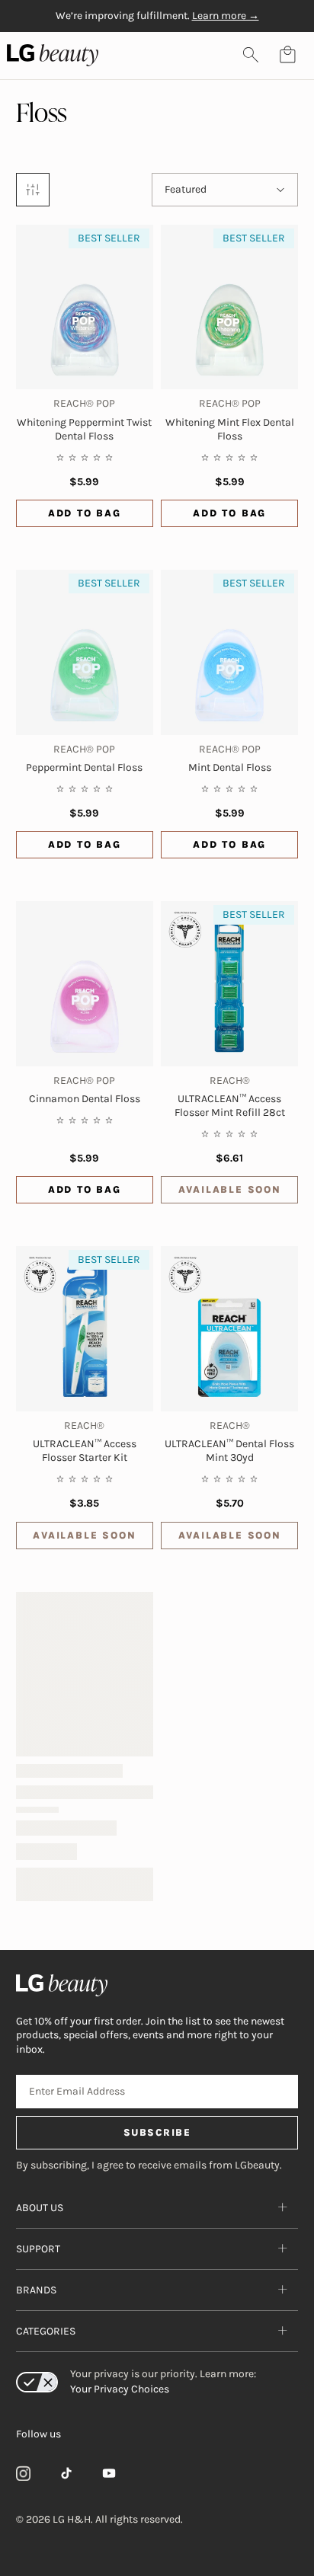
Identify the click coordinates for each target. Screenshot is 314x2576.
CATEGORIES (46, 2331)
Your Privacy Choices (120, 2389)
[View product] (85, 983)
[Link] (24, 2473)
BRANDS (36, 2290)
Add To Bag (85, 513)
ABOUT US (40, 2208)
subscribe (157, 2132)
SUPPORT (38, 2249)
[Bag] (287, 55)
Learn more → (226, 16)
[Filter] (33, 190)
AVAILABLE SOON (230, 1189)
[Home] (157, 1985)
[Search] (251, 55)
